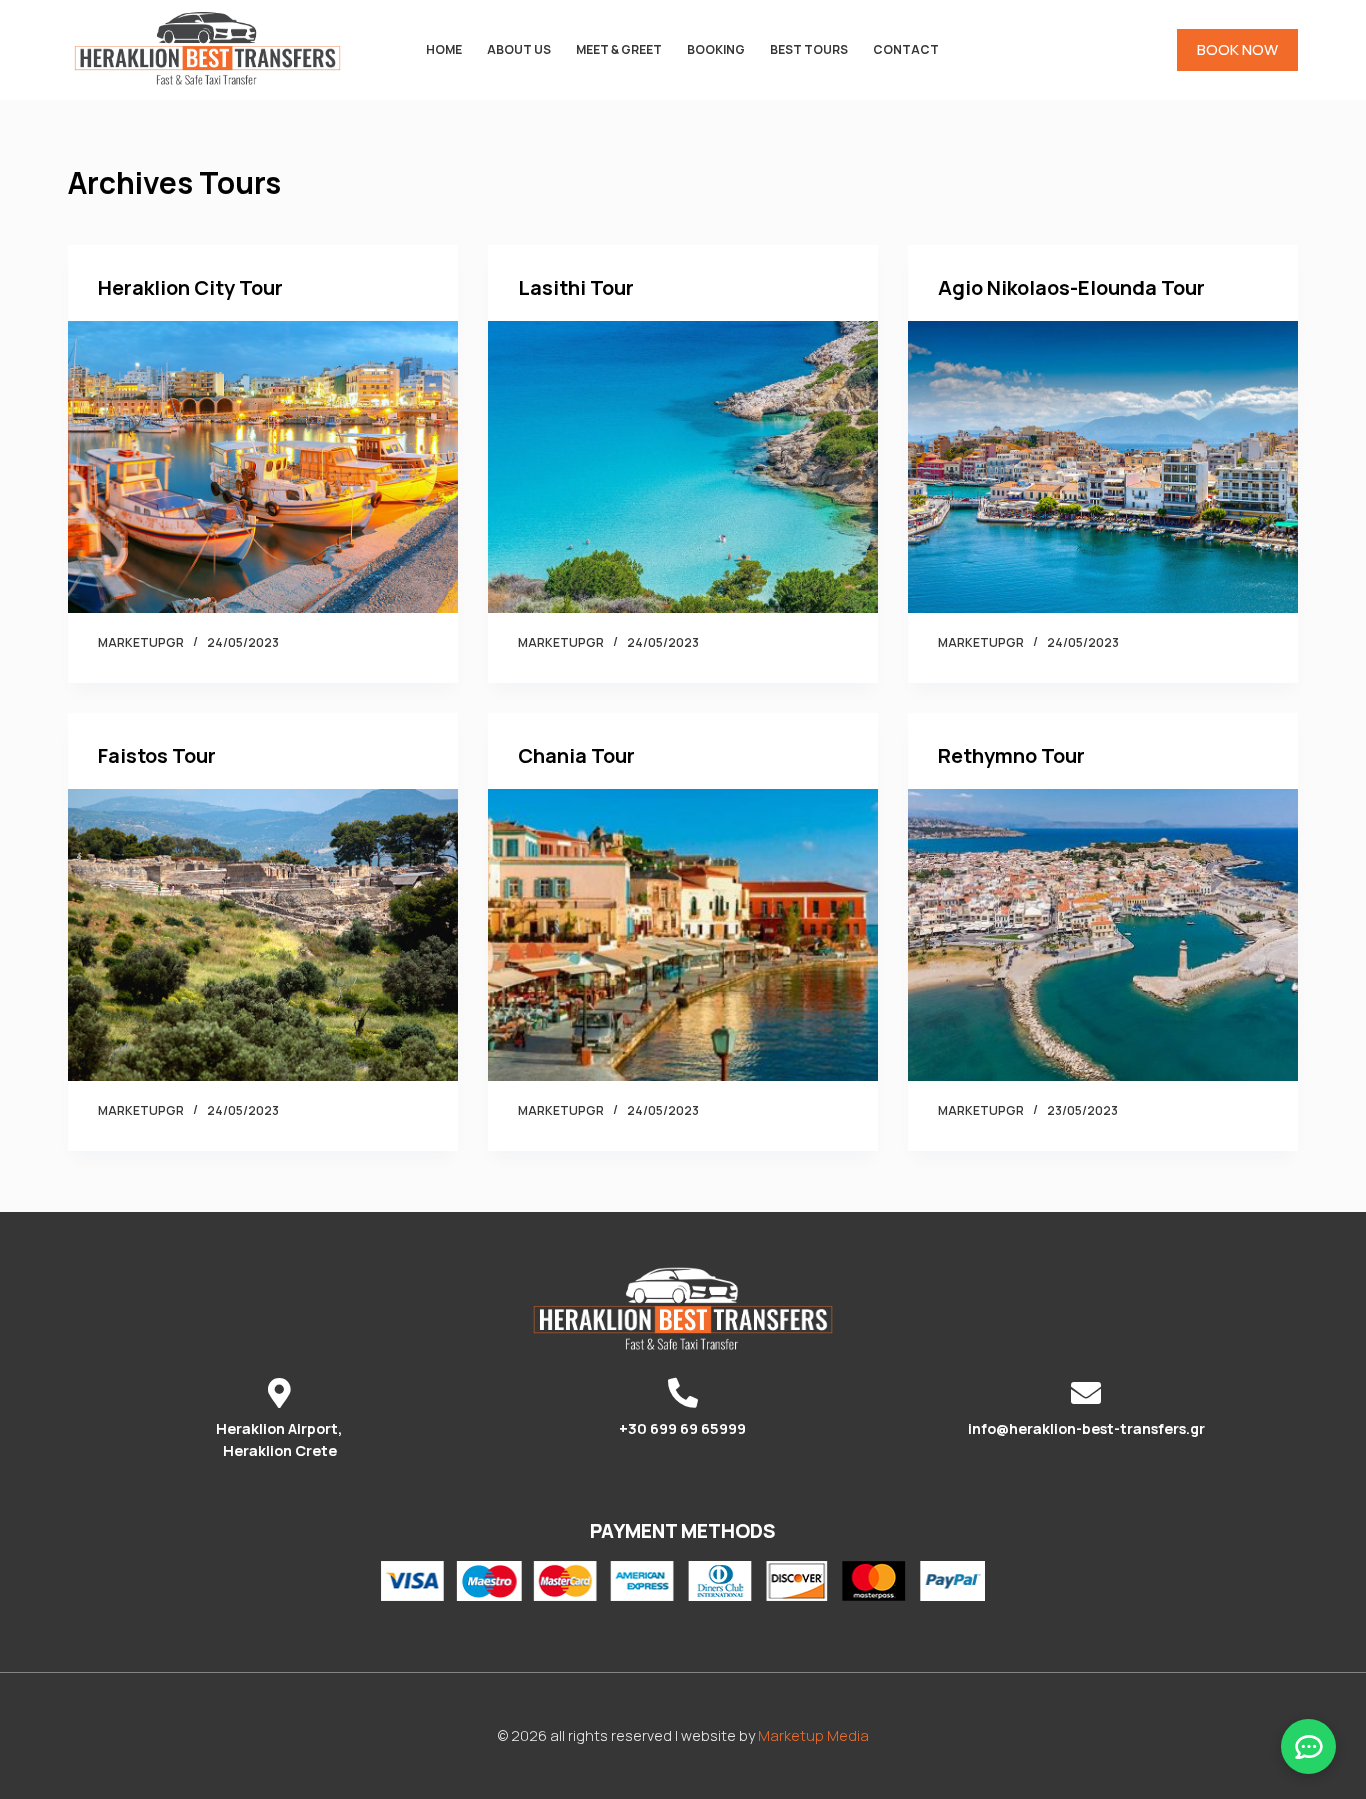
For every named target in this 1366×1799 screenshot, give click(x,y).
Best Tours (809, 49)
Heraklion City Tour (190, 287)
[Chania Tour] (683, 935)
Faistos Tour (157, 755)
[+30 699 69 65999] (683, 1393)
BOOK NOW (1237, 49)
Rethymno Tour (1011, 755)
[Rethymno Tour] (1103, 935)
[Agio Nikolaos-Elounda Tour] (1103, 467)
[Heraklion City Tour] (263, 467)
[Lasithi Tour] (683, 467)
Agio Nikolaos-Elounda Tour (1071, 287)
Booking (716, 49)
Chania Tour (576, 755)
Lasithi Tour (576, 287)
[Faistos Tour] (263, 935)
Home (444, 49)
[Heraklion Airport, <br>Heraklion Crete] (280, 1393)
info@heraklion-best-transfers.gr (1086, 1428)
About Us (519, 49)
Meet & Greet (619, 49)
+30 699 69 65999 (682, 1428)
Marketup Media (813, 1735)
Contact (906, 49)
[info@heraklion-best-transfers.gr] (1086, 1393)
